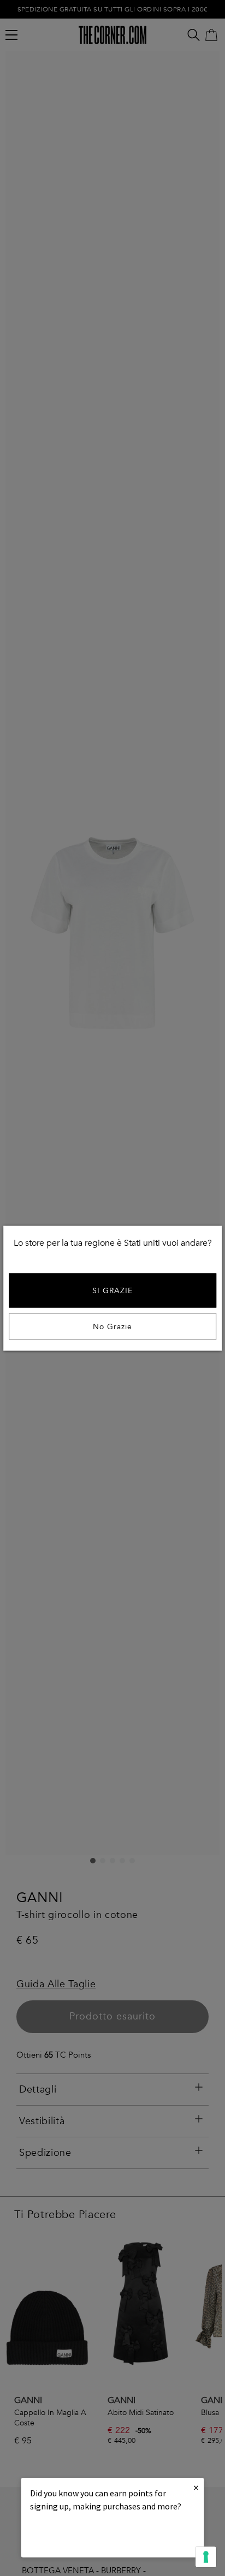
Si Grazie (112, 1290)
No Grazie (112, 1326)
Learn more (67, 2536)
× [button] (196, 2487)
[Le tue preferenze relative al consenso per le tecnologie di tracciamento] (206, 2557)
